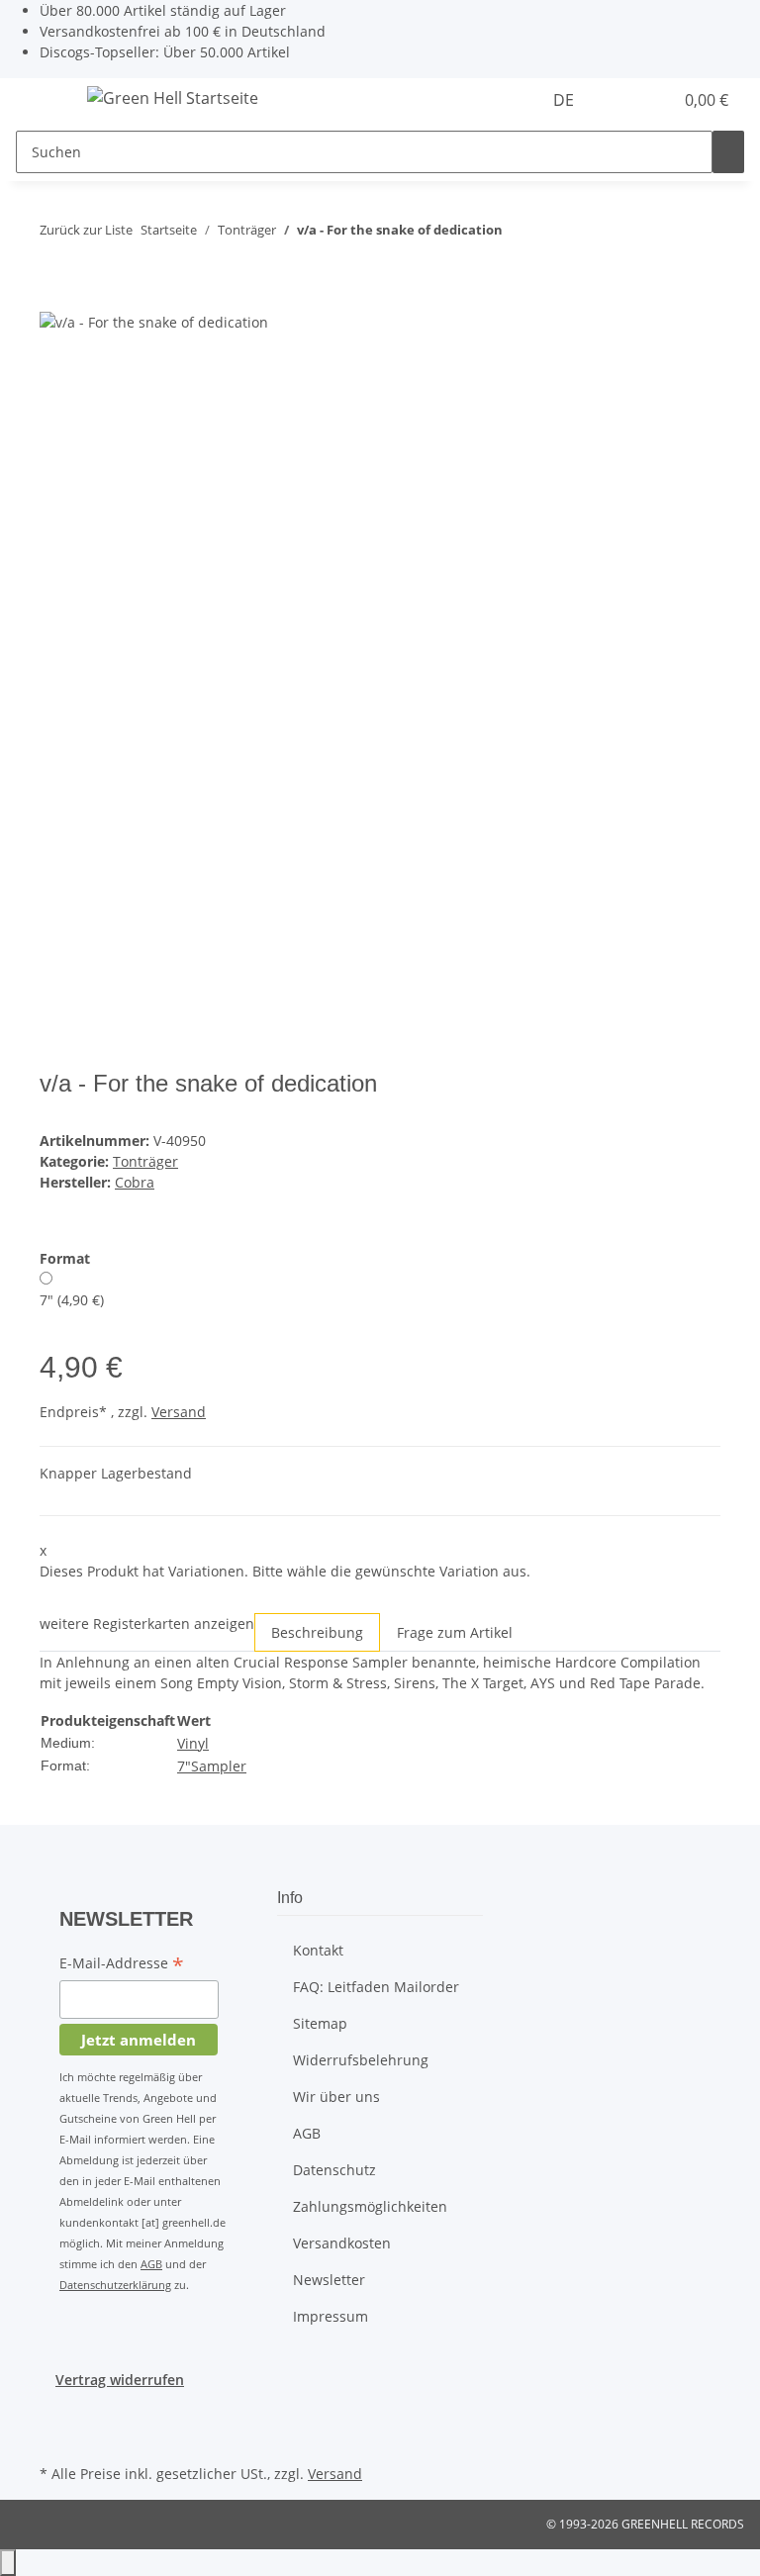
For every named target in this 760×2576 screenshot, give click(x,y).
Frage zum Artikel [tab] (455, 1632)
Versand (179, 1412)
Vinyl (193, 1743)
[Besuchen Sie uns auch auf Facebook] (55, 2413)
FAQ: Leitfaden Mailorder (376, 1987)
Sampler (219, 1766)
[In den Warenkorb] (55, 299)
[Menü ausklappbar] (41, 101)
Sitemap (320, 2023)
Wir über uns (336, 2097)
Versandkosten (342, 2243)
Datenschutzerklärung (115, 2285)
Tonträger (145, 1161)
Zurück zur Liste (86, 230)
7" (184, 1766)
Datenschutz (334, 2170)
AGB (151, 2264)
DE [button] (566, 100)
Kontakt (318, 1950)
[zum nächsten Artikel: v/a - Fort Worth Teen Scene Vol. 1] (554, 234)
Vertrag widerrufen (120, 2380)
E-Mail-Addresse (122, 1964)
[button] (617, 100)
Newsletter (329, 2280)
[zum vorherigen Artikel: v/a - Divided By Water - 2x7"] (519, 234)
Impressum (331, 2316)
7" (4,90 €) (72, 1300)
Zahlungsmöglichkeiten (370, 2206)
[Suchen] (728, 152)
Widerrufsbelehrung (361, 2060)
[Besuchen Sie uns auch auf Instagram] (55, 2436)
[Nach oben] (8, 2563)
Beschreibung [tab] (317, 1632)
